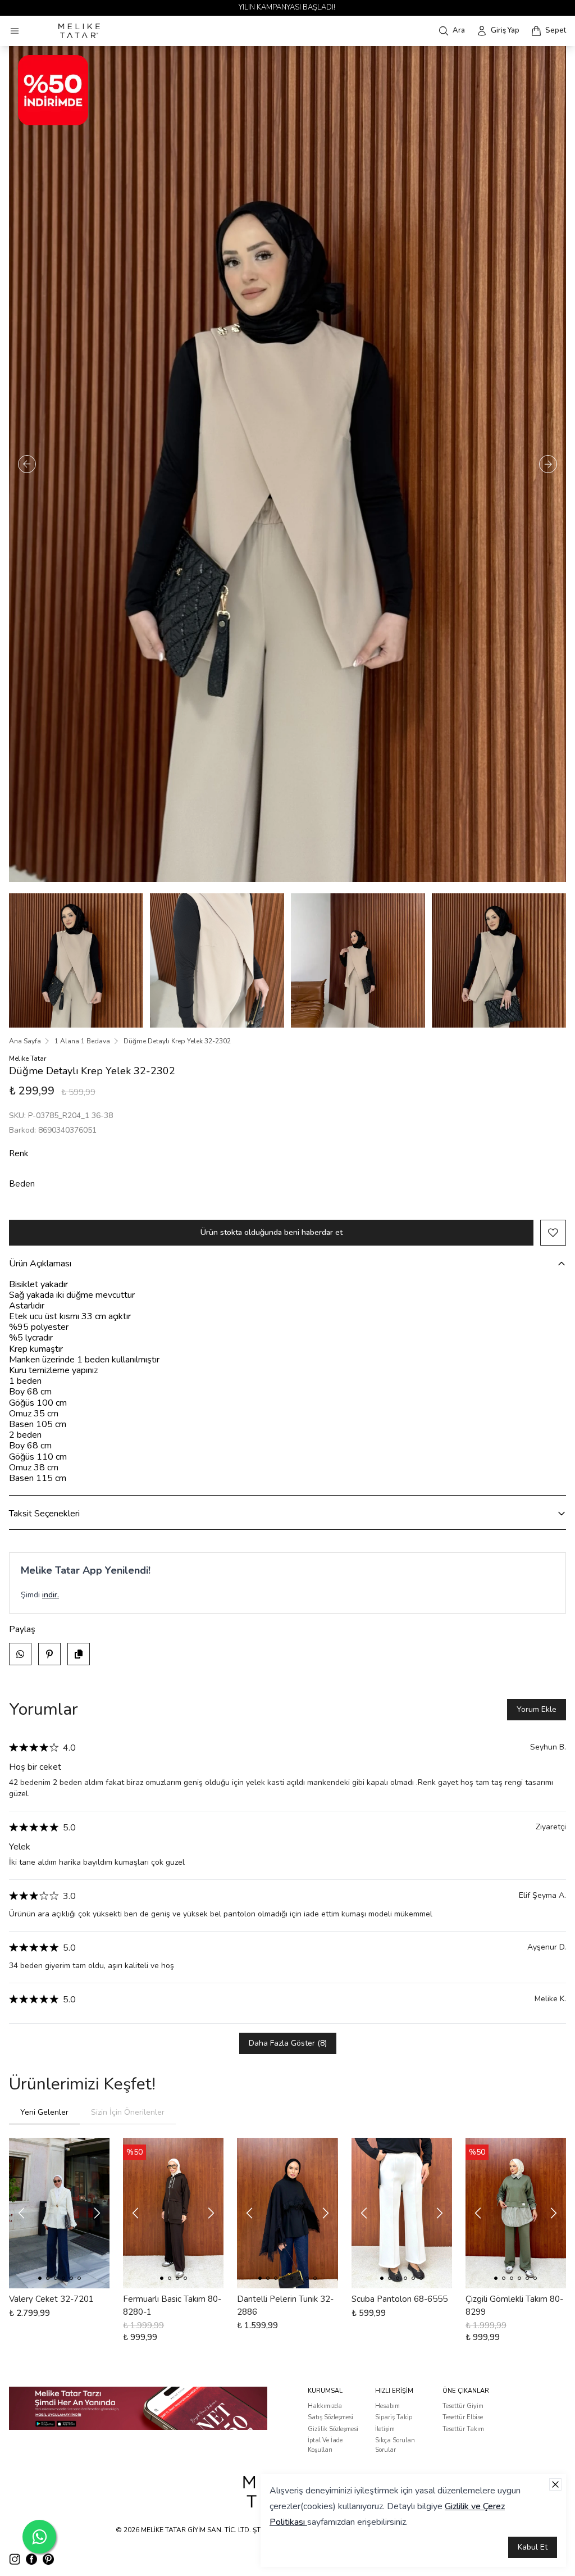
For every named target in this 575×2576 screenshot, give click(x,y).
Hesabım (387, 2406)
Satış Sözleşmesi (330, 2417)
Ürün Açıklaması (40, 1264)
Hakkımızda (325, 2406)
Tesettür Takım (463, 2429)
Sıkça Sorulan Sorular (395, 2445)
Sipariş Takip (394, 2417)
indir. (51, 1595)
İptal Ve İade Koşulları (325, 2445)
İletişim (385, 2429)
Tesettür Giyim (463, 2406)
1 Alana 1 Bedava (82, 1041)
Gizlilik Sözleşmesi (333, 2429)
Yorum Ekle (537, 1709)
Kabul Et (533, 2547)
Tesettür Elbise (463, 2417)
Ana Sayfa (25, 1041)
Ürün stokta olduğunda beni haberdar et (271, 1232)
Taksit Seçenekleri (44, 1514)
